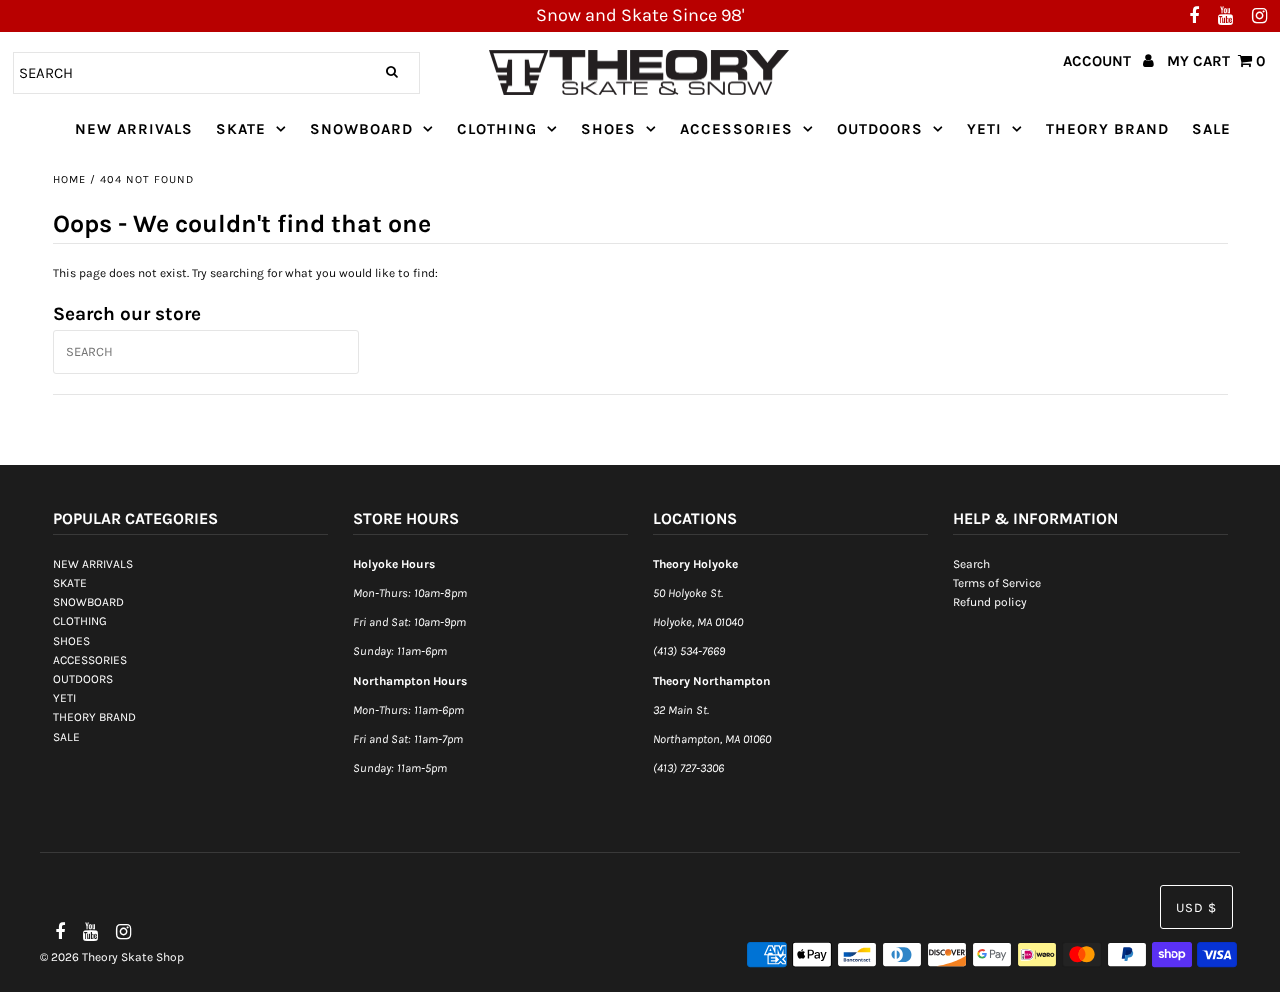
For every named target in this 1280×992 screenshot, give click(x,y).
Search (971, 564)
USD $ (1196, 907)
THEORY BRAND (1107, 129)
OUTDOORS (880, 129)
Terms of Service (997, 583)
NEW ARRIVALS (134, 129)
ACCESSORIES (736, 129)
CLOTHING (497, 129)
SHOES (608, 129)
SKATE (241, 129)
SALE (1211, 129)
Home (69, 179)
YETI (984, 129)
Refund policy (990, 602)
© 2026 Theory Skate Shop (112, 957)
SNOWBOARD (361, 129)
